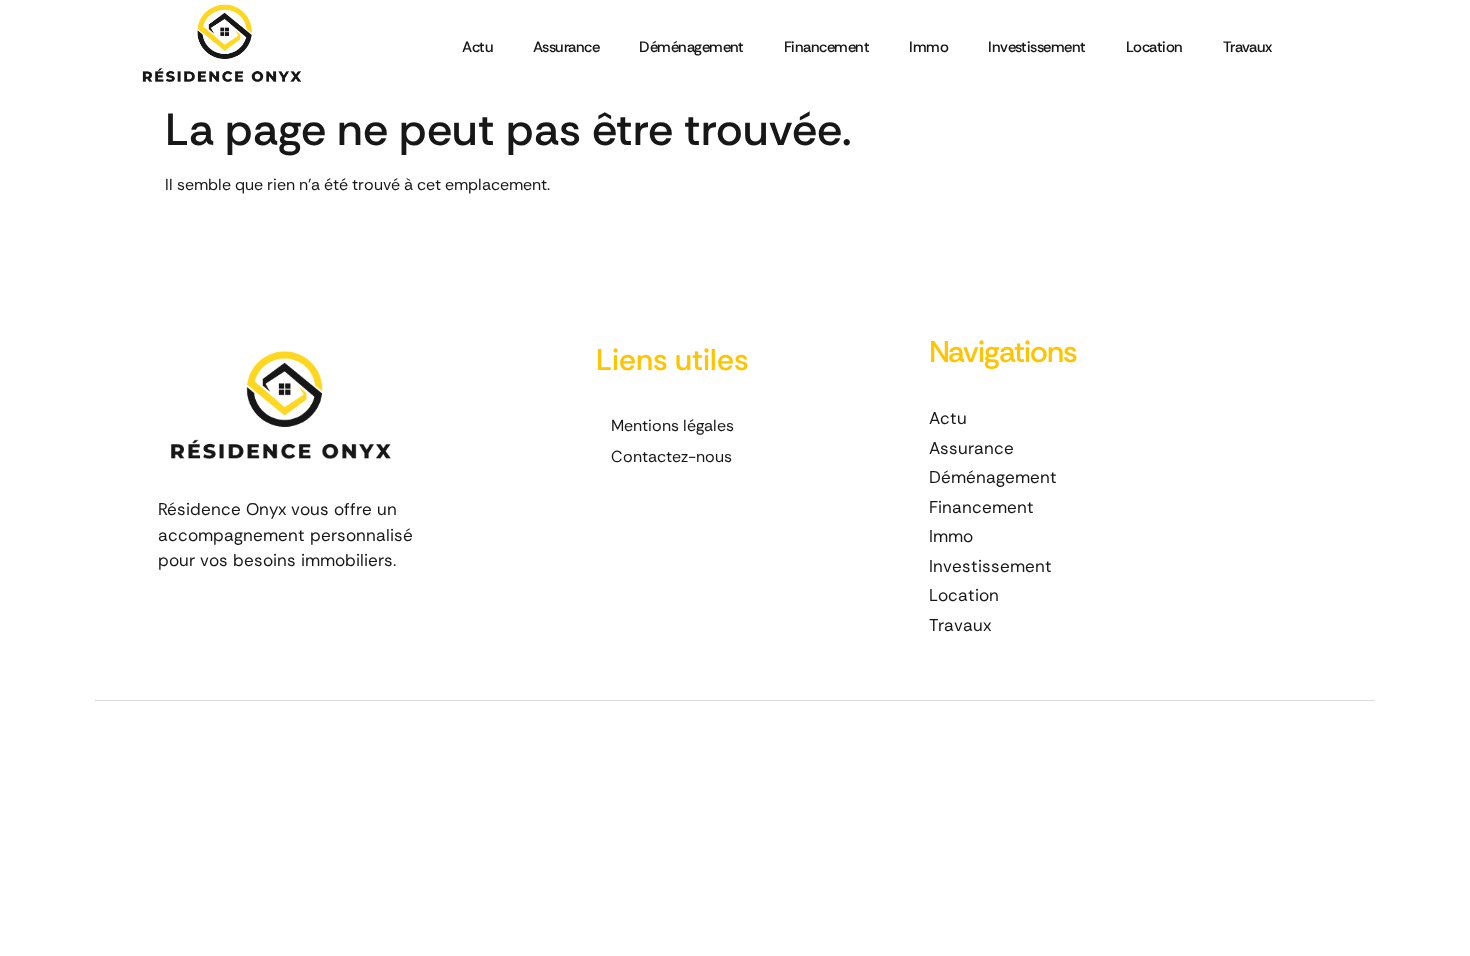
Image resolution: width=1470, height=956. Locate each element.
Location (1154, 47)
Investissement (1037, 47)
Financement (826, 47)
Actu (477, 47)
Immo (928, 47)
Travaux (1247, 47)
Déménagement (691, 47)
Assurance (566, 47)
